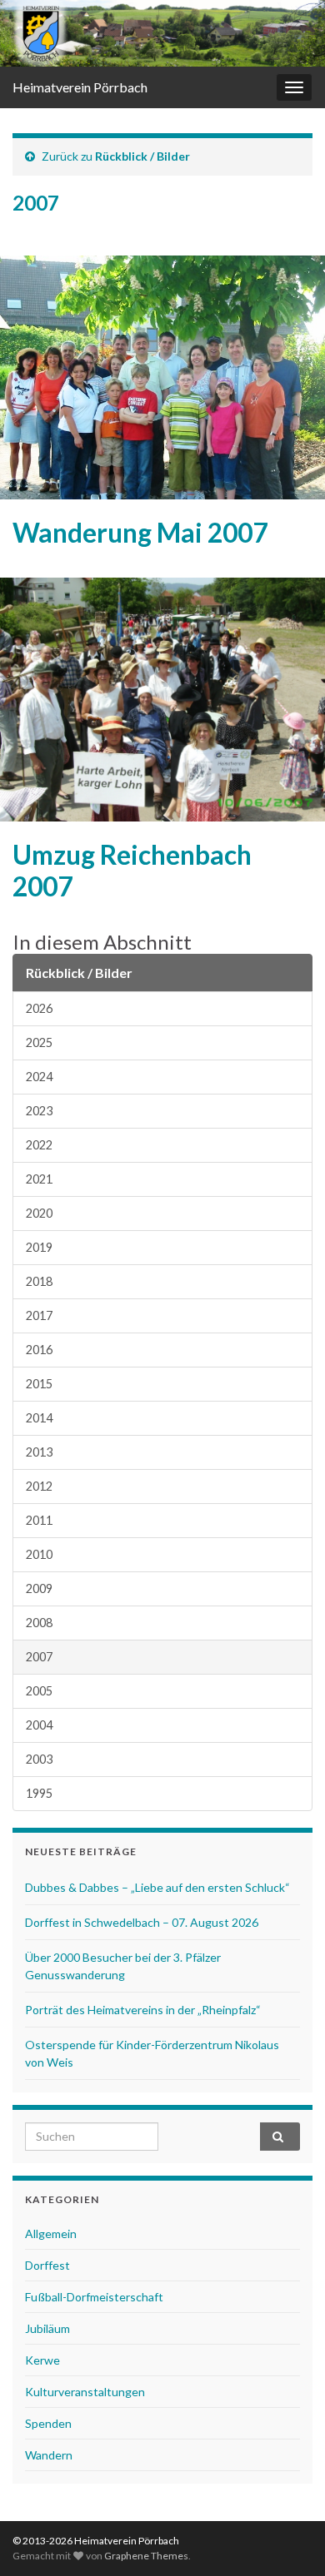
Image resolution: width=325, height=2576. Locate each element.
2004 (39, 1725)
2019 (39, 1247)
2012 (39, 1486)
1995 (39, 1793)
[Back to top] (287, 2539)
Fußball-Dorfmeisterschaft (94, 2297)
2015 (39, 1384)
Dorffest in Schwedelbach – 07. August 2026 (142, 1922)
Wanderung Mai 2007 (140, 533)
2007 (39, 1657)
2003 (39, 1759)
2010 (39, 1554)
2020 (39, 1213)
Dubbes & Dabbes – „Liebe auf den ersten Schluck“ (157, 1887)
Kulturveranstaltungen (85, 2392)
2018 (39, 1281)
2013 (39, 1452)
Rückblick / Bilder (142, 156)
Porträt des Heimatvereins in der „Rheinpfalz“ (143, 2010)
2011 (39, 1520)
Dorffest (47, 2265)
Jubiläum (47, 2328)
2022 (39, 1145)
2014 (39, 1418)
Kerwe (42, 2360)
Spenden (48, 2423)
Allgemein (51, 2234)
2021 (39, 1179)
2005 (39, 1691)
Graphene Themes (146, 2556)
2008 (39, 1623)
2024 (39, 1077)
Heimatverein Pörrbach (80, 87)
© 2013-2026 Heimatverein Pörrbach (96, 2541)
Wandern (49, 2455)
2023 (39, 1111)
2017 (39, 1315)
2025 (39, 1042)
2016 (39, 1350)
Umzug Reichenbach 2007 (132, 871)
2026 (39, 1008)
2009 (39, 1588)
